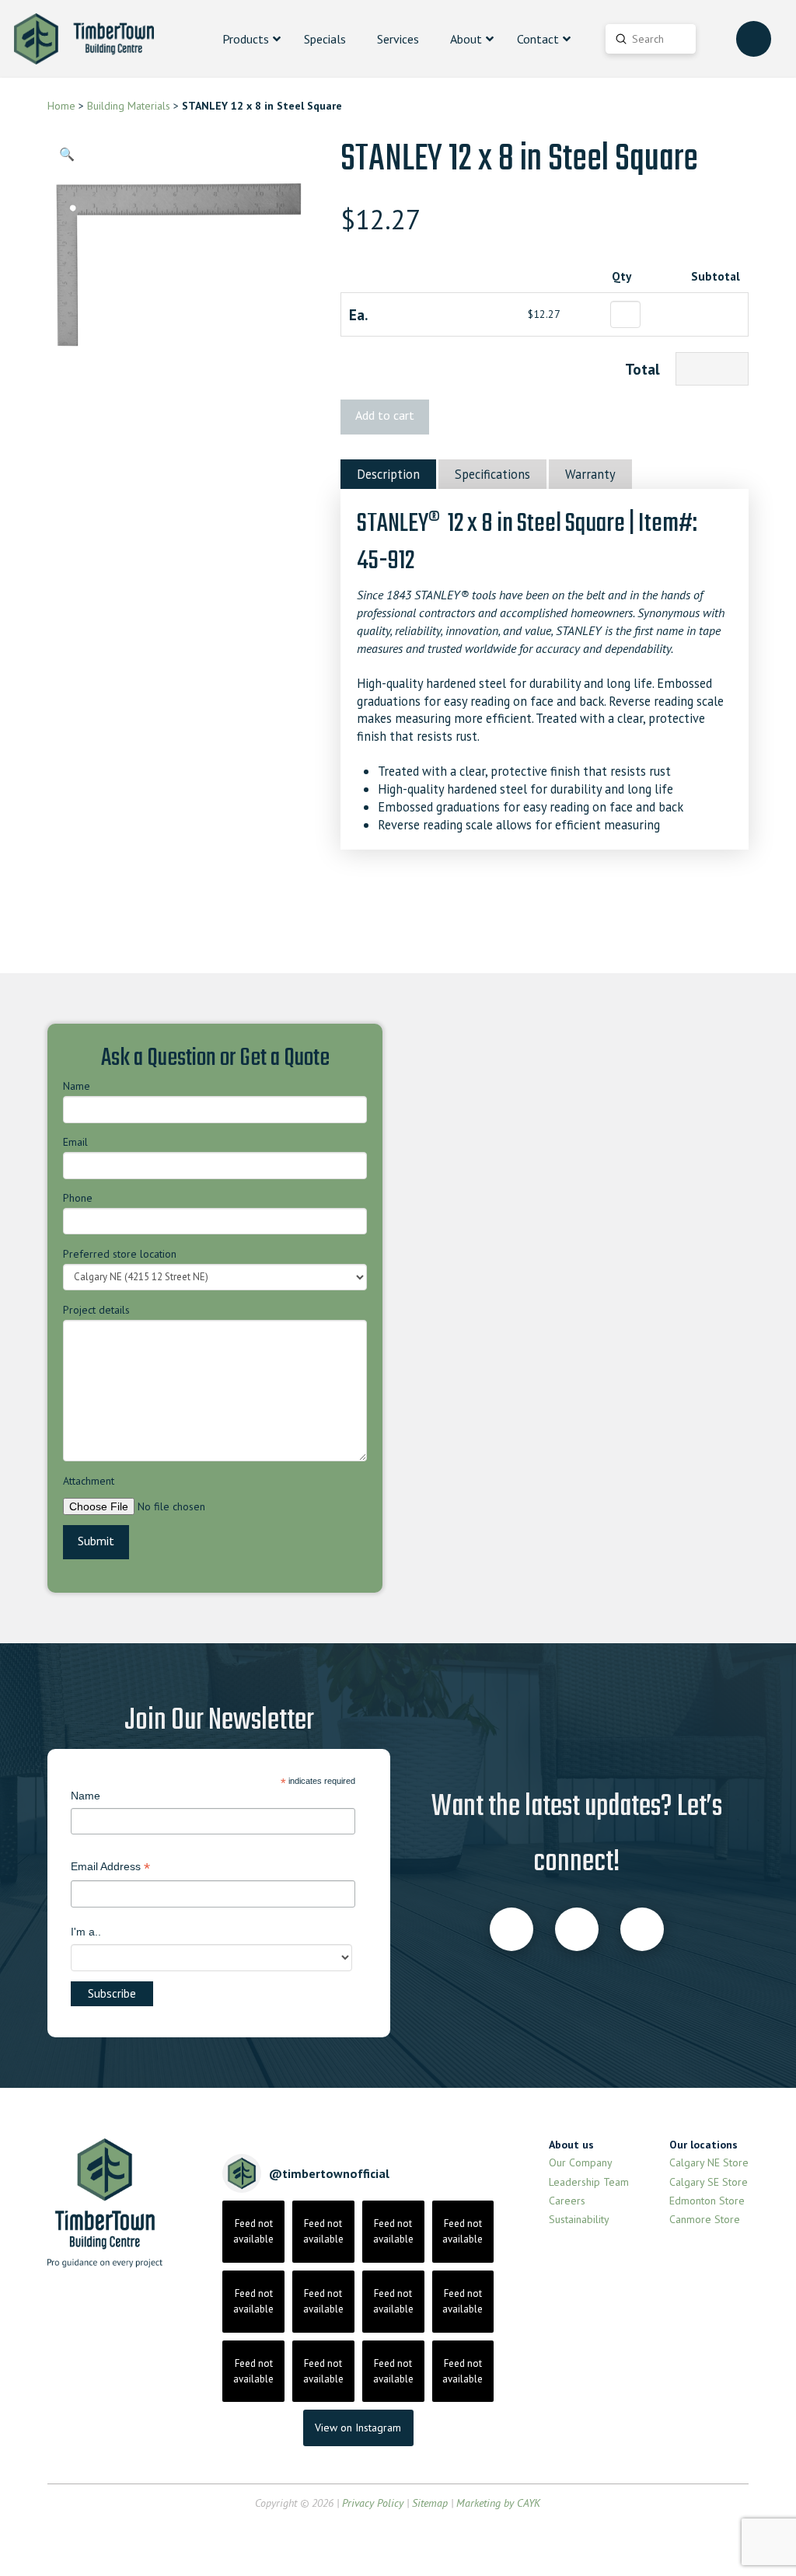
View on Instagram (358, 2428)
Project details (96, 1310)
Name (77, 1086)
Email (75, 1142)
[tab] (388, 474)
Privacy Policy (373, 2503)
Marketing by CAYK (498, 2503)
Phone (78, 1198)
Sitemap (430, 2503)
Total (642, 369)
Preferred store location (120, 1254)
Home (61, 106)
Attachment (89, 1481)
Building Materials (129, 106)
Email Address (110, 1868)
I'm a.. (86, 1932)
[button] (66, 154)
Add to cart (385, 415)
